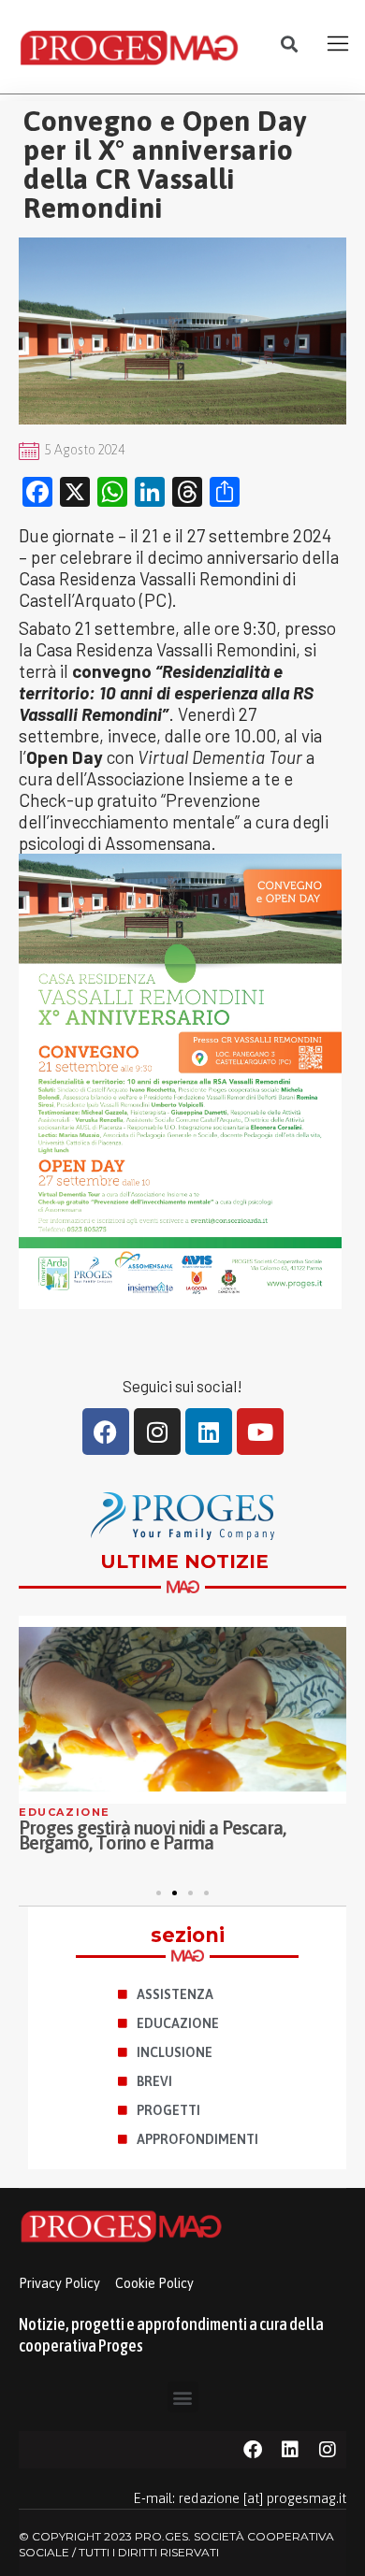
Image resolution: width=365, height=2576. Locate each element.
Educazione (65, 1812)
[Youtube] (260, 1432)
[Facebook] (106, 1432)
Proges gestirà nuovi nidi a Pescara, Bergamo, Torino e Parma (152, 1835)
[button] (290, 44)
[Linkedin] (209, 1432)
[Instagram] (157, 1432)
